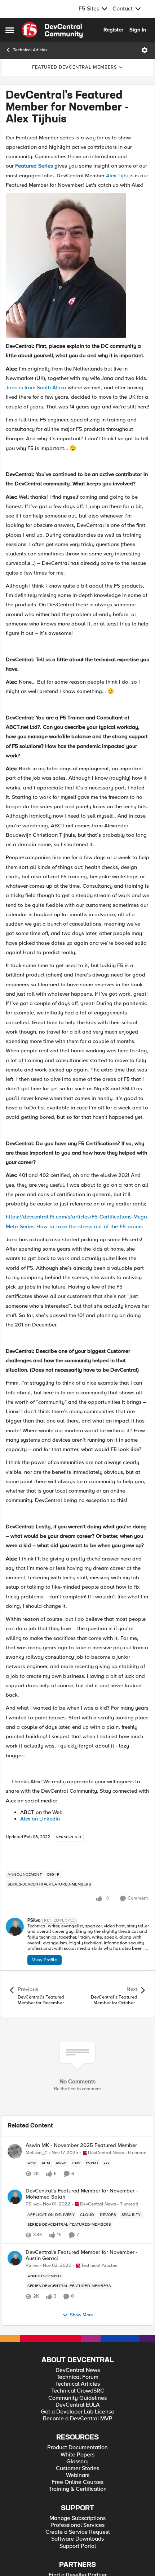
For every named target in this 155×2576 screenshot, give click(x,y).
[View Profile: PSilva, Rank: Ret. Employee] (15, 1927)
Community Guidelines (77, 2398)
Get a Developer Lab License (77, 2412)
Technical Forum (77, 2377)
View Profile (45, 1960)
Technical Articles (30, 50)
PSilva (34, 1920)
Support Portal (78, 2546)
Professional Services (77, 2525)
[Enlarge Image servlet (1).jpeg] (66, 265)
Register (113, 30)
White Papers (77, 2455)
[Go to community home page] (52, 30)
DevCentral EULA (78, 2405)
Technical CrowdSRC (78, 2391)
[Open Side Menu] (10, 30)
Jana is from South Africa (36, 388)
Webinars (78, 2475)
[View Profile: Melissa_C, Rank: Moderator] (15, 2151)
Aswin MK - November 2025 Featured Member (81, 2145)
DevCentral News (78, 2370)
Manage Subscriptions (77, 2518)
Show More (81, 2315)
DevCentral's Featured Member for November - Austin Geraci (82, 2255)
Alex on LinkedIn (40, 1819)
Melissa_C (37, 2153)
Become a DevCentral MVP (78, 2419)
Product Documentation (77, 2448)
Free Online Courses (77, 2482)
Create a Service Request (78, 2532)
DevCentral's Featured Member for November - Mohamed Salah (82, 2194)
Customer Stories (77, 2469)
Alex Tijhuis (120, 176)
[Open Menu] (145, 50)
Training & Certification (78, 2489)
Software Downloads (77, 2539)
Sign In (138, 30)
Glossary (77, 2462)
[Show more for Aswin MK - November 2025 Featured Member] (106, 2163)
